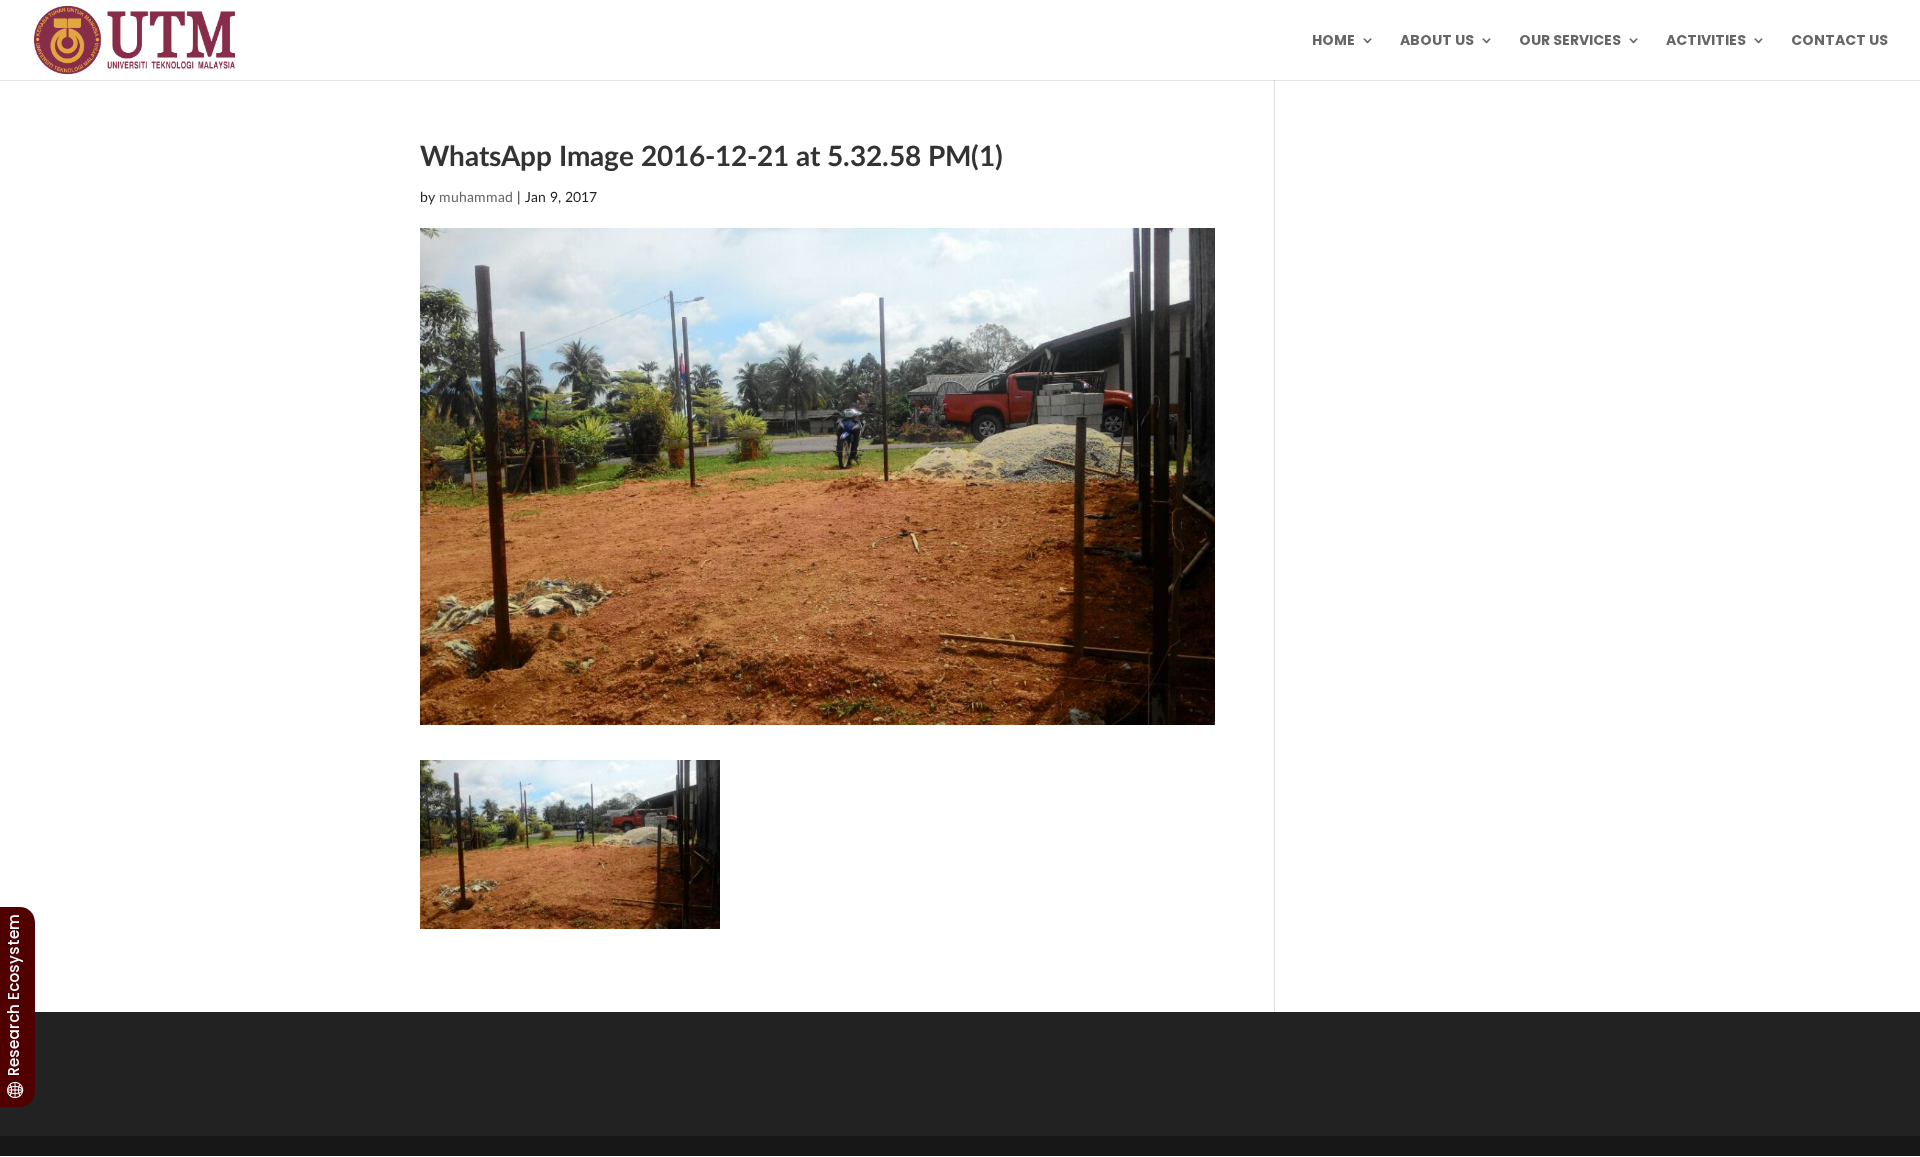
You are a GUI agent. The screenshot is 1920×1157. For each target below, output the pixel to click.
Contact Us (1839, 41)
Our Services (1570, 41)
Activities (1706, 41)
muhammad (476, 196)
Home (1333, 41)
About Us (1437, 41)
